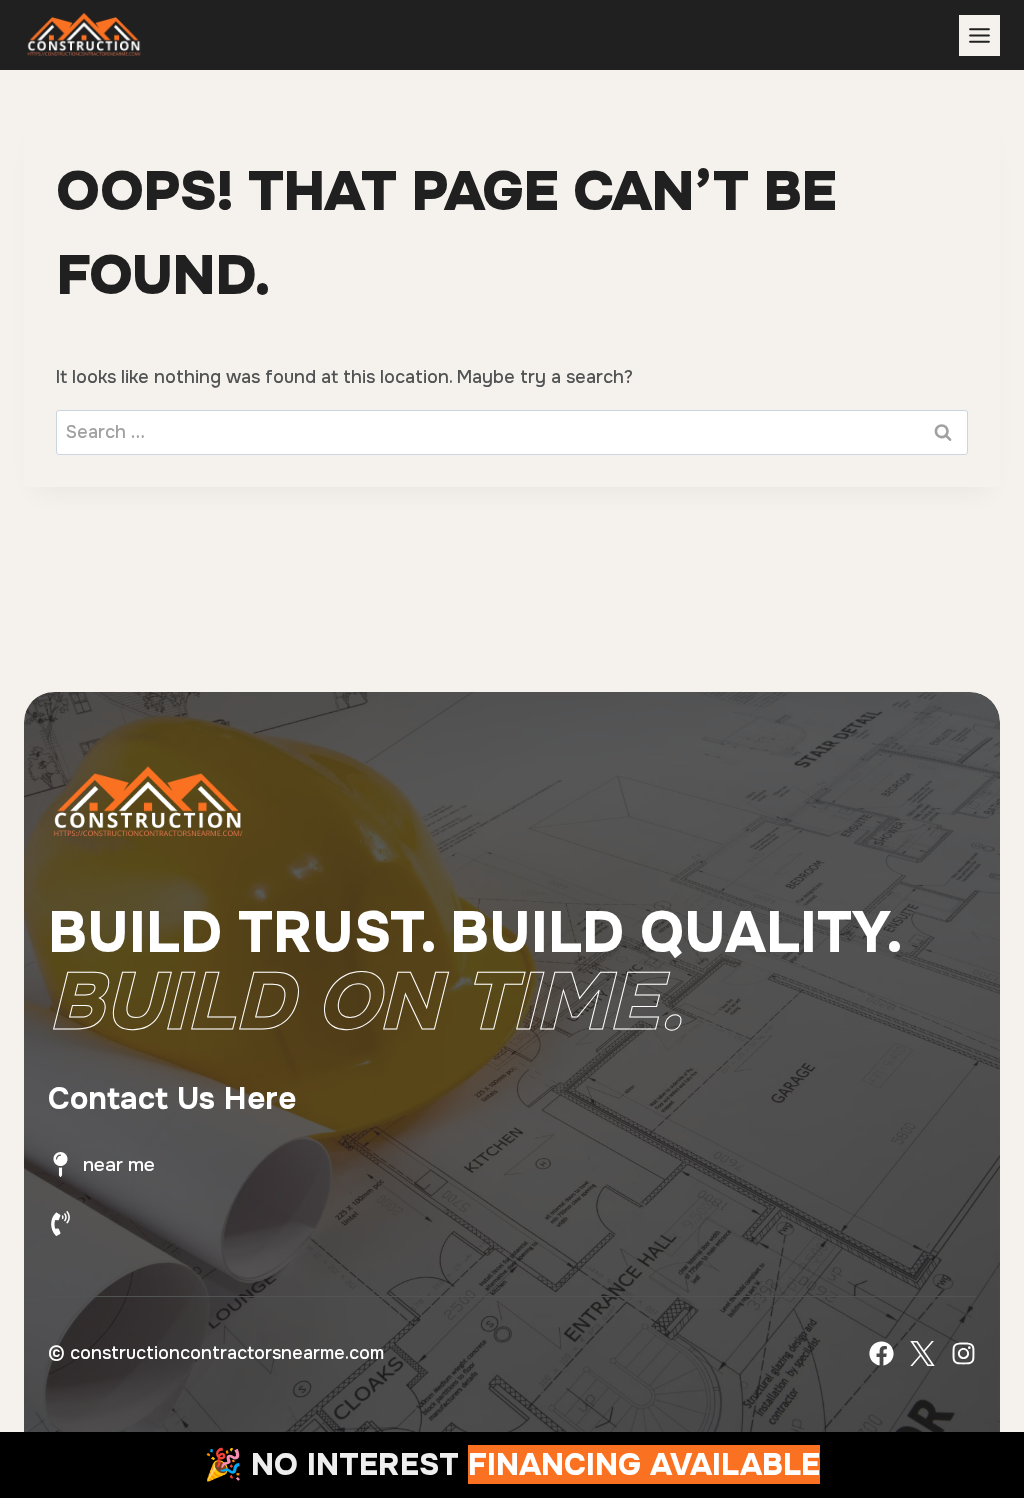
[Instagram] (963, 1353)
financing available (644, 1464)
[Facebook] (881, 1353)
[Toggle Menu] (979, 35)
